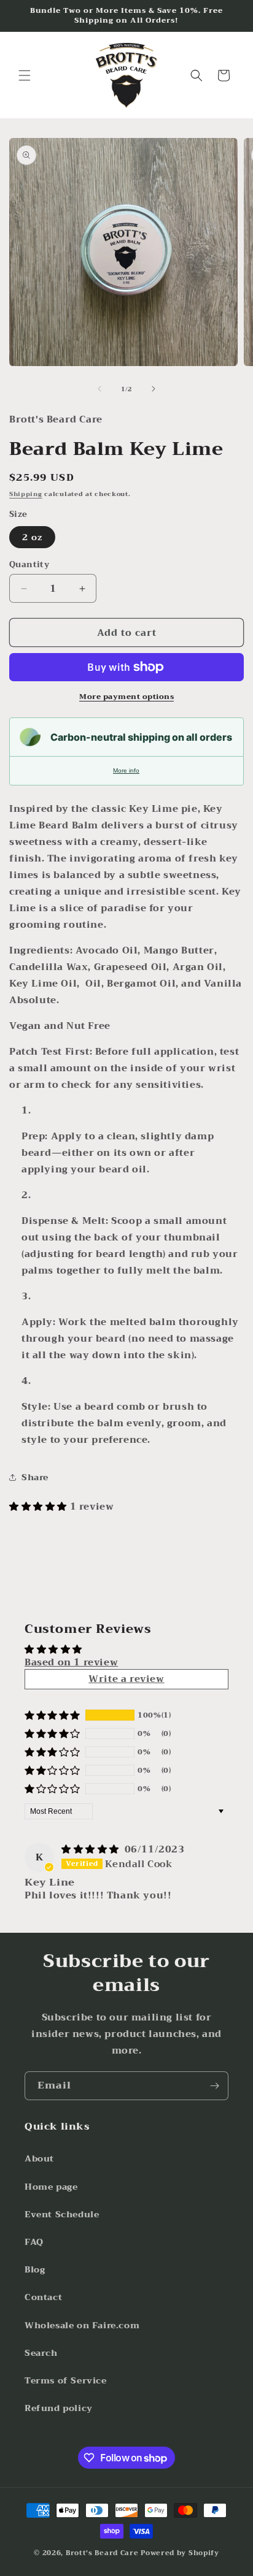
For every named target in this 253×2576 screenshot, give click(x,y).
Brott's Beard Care (102, 2553)
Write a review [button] (126, 1679)
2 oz (32, 537)
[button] (25, 75)
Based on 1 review (71, 1662)
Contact (43, 2297)
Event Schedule (62, 2214)
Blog (35, 2269)
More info (126, 770)
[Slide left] (99, 389)
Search (41, 2353)
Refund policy (59, 2408)
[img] (92, 1849)
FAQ (34, 2242)
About (39, 2158)
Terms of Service (66, 2380)
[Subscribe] (214, 2086)
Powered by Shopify (180, 2553)
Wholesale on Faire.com (82, 2325)
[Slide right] (154, 389)
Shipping (26, 494)
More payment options (126, 697)
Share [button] (35, 1477)
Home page (51, 2187)
